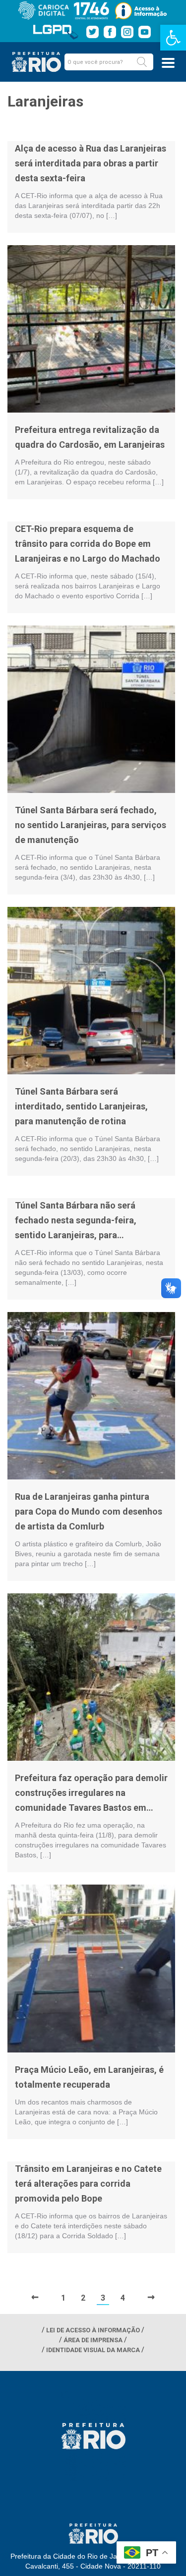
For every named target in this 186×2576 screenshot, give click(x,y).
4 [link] (123, 2298)
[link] (173, 38)
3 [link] (103, 2298)
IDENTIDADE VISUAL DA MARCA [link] (93, 2350)
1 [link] (63, 2298)
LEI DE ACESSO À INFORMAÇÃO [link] (93, 2330)
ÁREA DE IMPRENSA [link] (93, 2340)
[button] (142, 62)
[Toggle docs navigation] (168, 63)
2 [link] (83, 2298)
